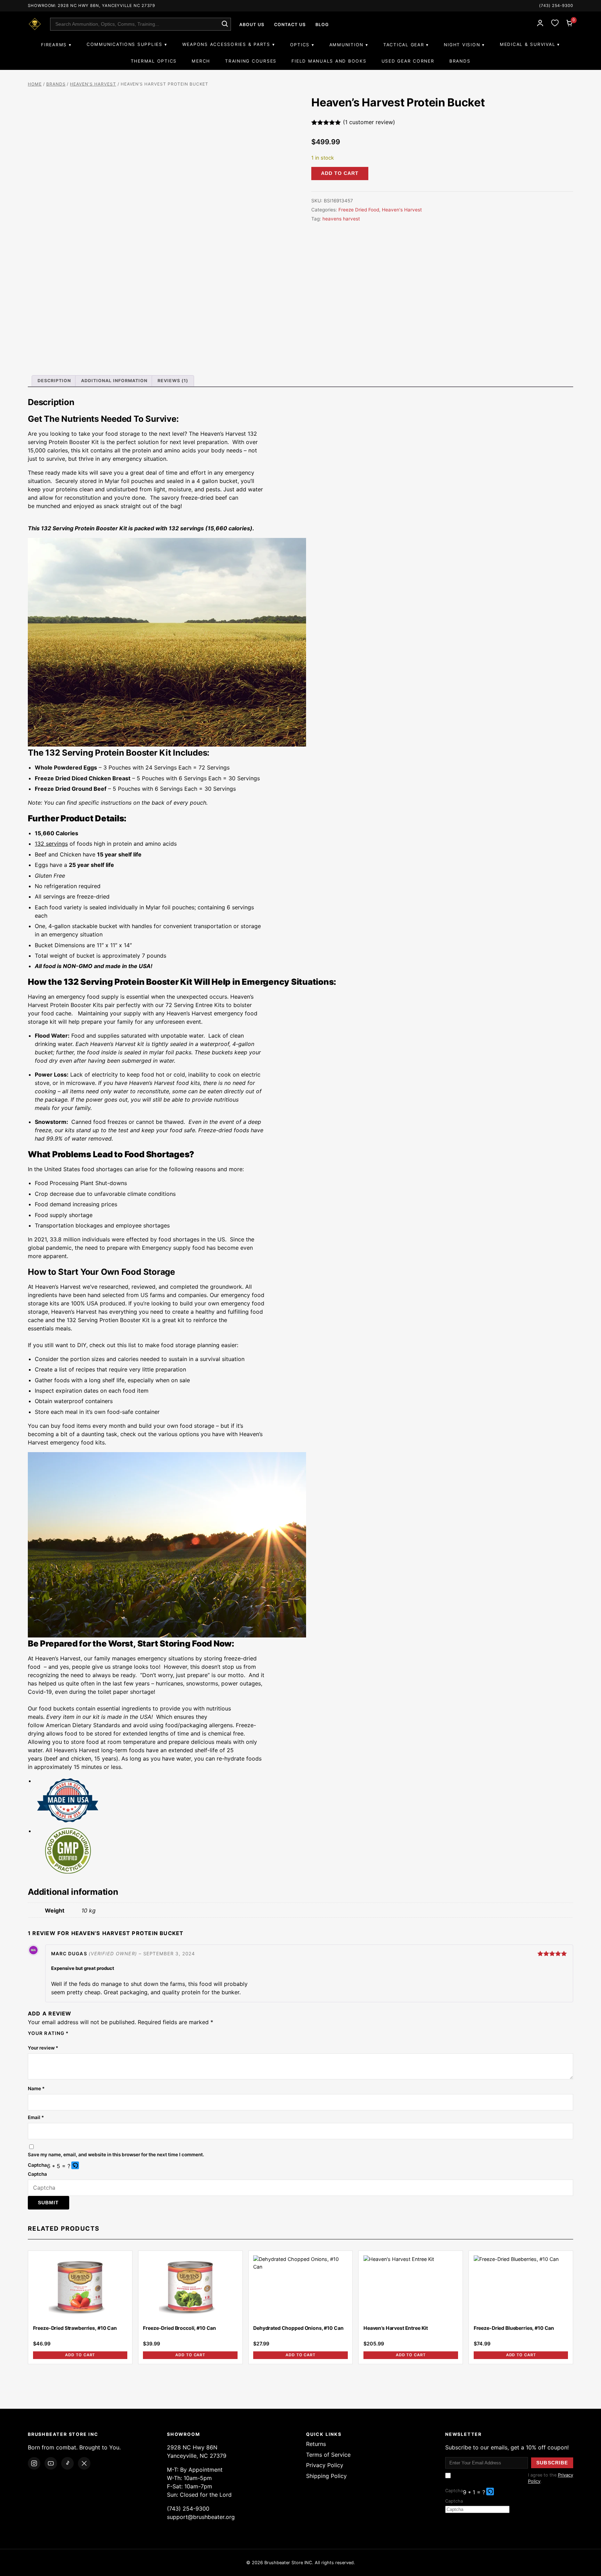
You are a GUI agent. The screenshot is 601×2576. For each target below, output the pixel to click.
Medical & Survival (527, 44)
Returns (316, 2444)
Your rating (48, 2033)
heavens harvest (341, 219)
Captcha (37, 2165)
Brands (460, 61)
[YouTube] (51, 2463)
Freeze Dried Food (359, 210)
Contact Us (290, 25)
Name (36, 2088)
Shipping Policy (326, 2476)
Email (36, 2117)
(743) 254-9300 (556, 6)
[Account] (540, 24)
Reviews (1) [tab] (173, 381)
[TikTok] (67, 2463)
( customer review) (369, 122)
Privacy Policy (325, 2465)
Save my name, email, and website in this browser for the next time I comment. (116, 2155)
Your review (43, 2048)
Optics (300, 45)
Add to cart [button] (80, 2355)
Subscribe (552, 2463)
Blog (322, 25)
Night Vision (462, 45)
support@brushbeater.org (201, 2517)
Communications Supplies (125, 44)
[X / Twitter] (84, 2463)
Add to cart (340, 173)
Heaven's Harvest (93, 84)
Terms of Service (328, 2455)
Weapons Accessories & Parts (226, 44)
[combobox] (141, 24)
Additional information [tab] (114, 381)
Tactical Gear (404, 45)
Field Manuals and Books (329, 61)
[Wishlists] (555, 24)
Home (35, 84)
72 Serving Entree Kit (194, 1005)
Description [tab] (54, 381)
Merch (201, 61)
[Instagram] (34, 2463)
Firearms (54, 45)
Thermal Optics (154, 61)
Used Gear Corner (408, 61)
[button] (76, 2166)
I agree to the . (551, 2478)
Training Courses (251, 61)
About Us (252, 25)
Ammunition (346, 45)
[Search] (225, 24)
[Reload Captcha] (75, 2165)
